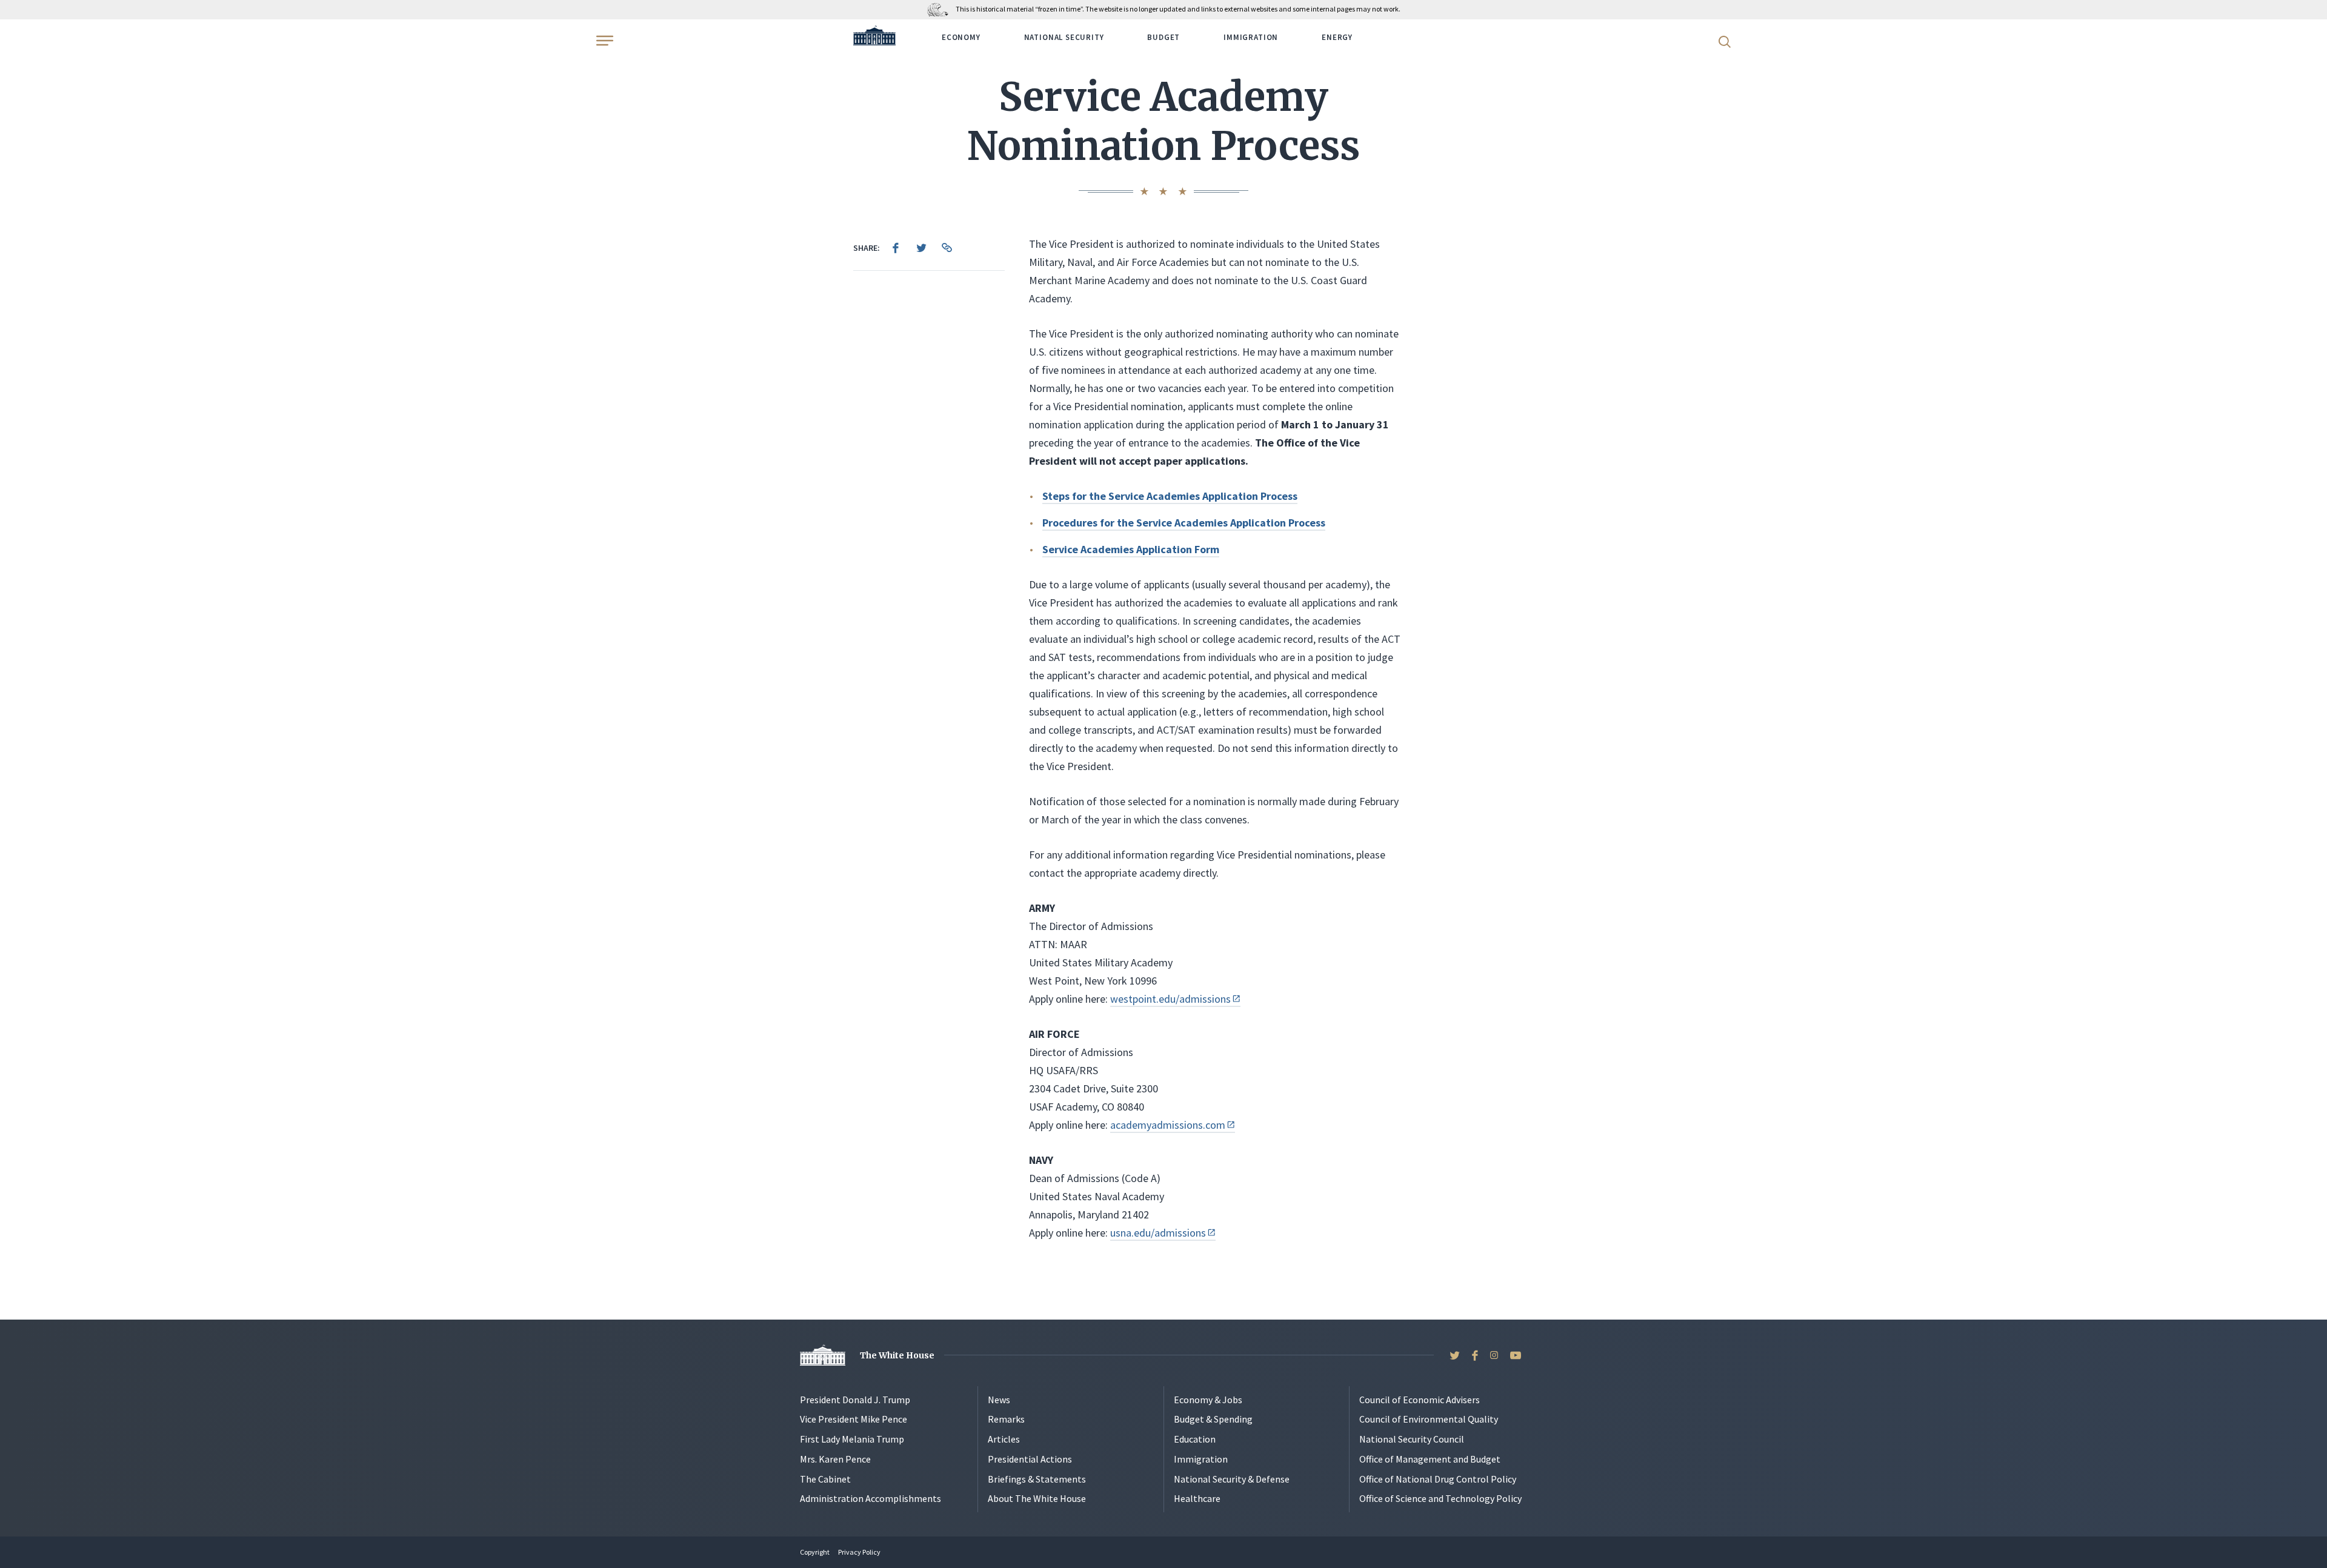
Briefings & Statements (1037, 1479)
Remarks (1006, 1419)
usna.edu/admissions (1158, 1233)
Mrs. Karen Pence (835, 1459)
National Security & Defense (1232, 1479)
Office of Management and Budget (1430, 1459)
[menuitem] (896, 248)
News (999, 1400)
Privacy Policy (859, 1552)
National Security (1064, 37)
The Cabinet (825, 1479)
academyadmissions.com (1168, 1125)
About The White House (1037, 1498)
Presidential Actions (1030, 1459)
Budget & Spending (1213, 1419)
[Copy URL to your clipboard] (947, 248)
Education (1195, 1439)
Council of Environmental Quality (1429, 1419)
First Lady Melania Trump (852, 1439)
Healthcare (1197, 1498)
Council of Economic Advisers (1420, 1400)
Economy (961, 37)
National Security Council (1412, 1439)
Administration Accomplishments (871, 1498)
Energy (1337, 37)
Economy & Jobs (1208, 1400)
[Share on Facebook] (896, 248)
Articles (1004, 1439)
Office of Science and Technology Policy (1440, 1498)
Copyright (815, 1552)
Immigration (1251, 37)
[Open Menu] (604, 41)
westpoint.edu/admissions (1170, 999)
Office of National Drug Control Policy (1438, 1479)
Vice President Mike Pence (854, 1419)
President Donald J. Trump (855, 1400)
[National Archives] (941, 9)
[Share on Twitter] (921, 248)
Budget (1163, 37)
